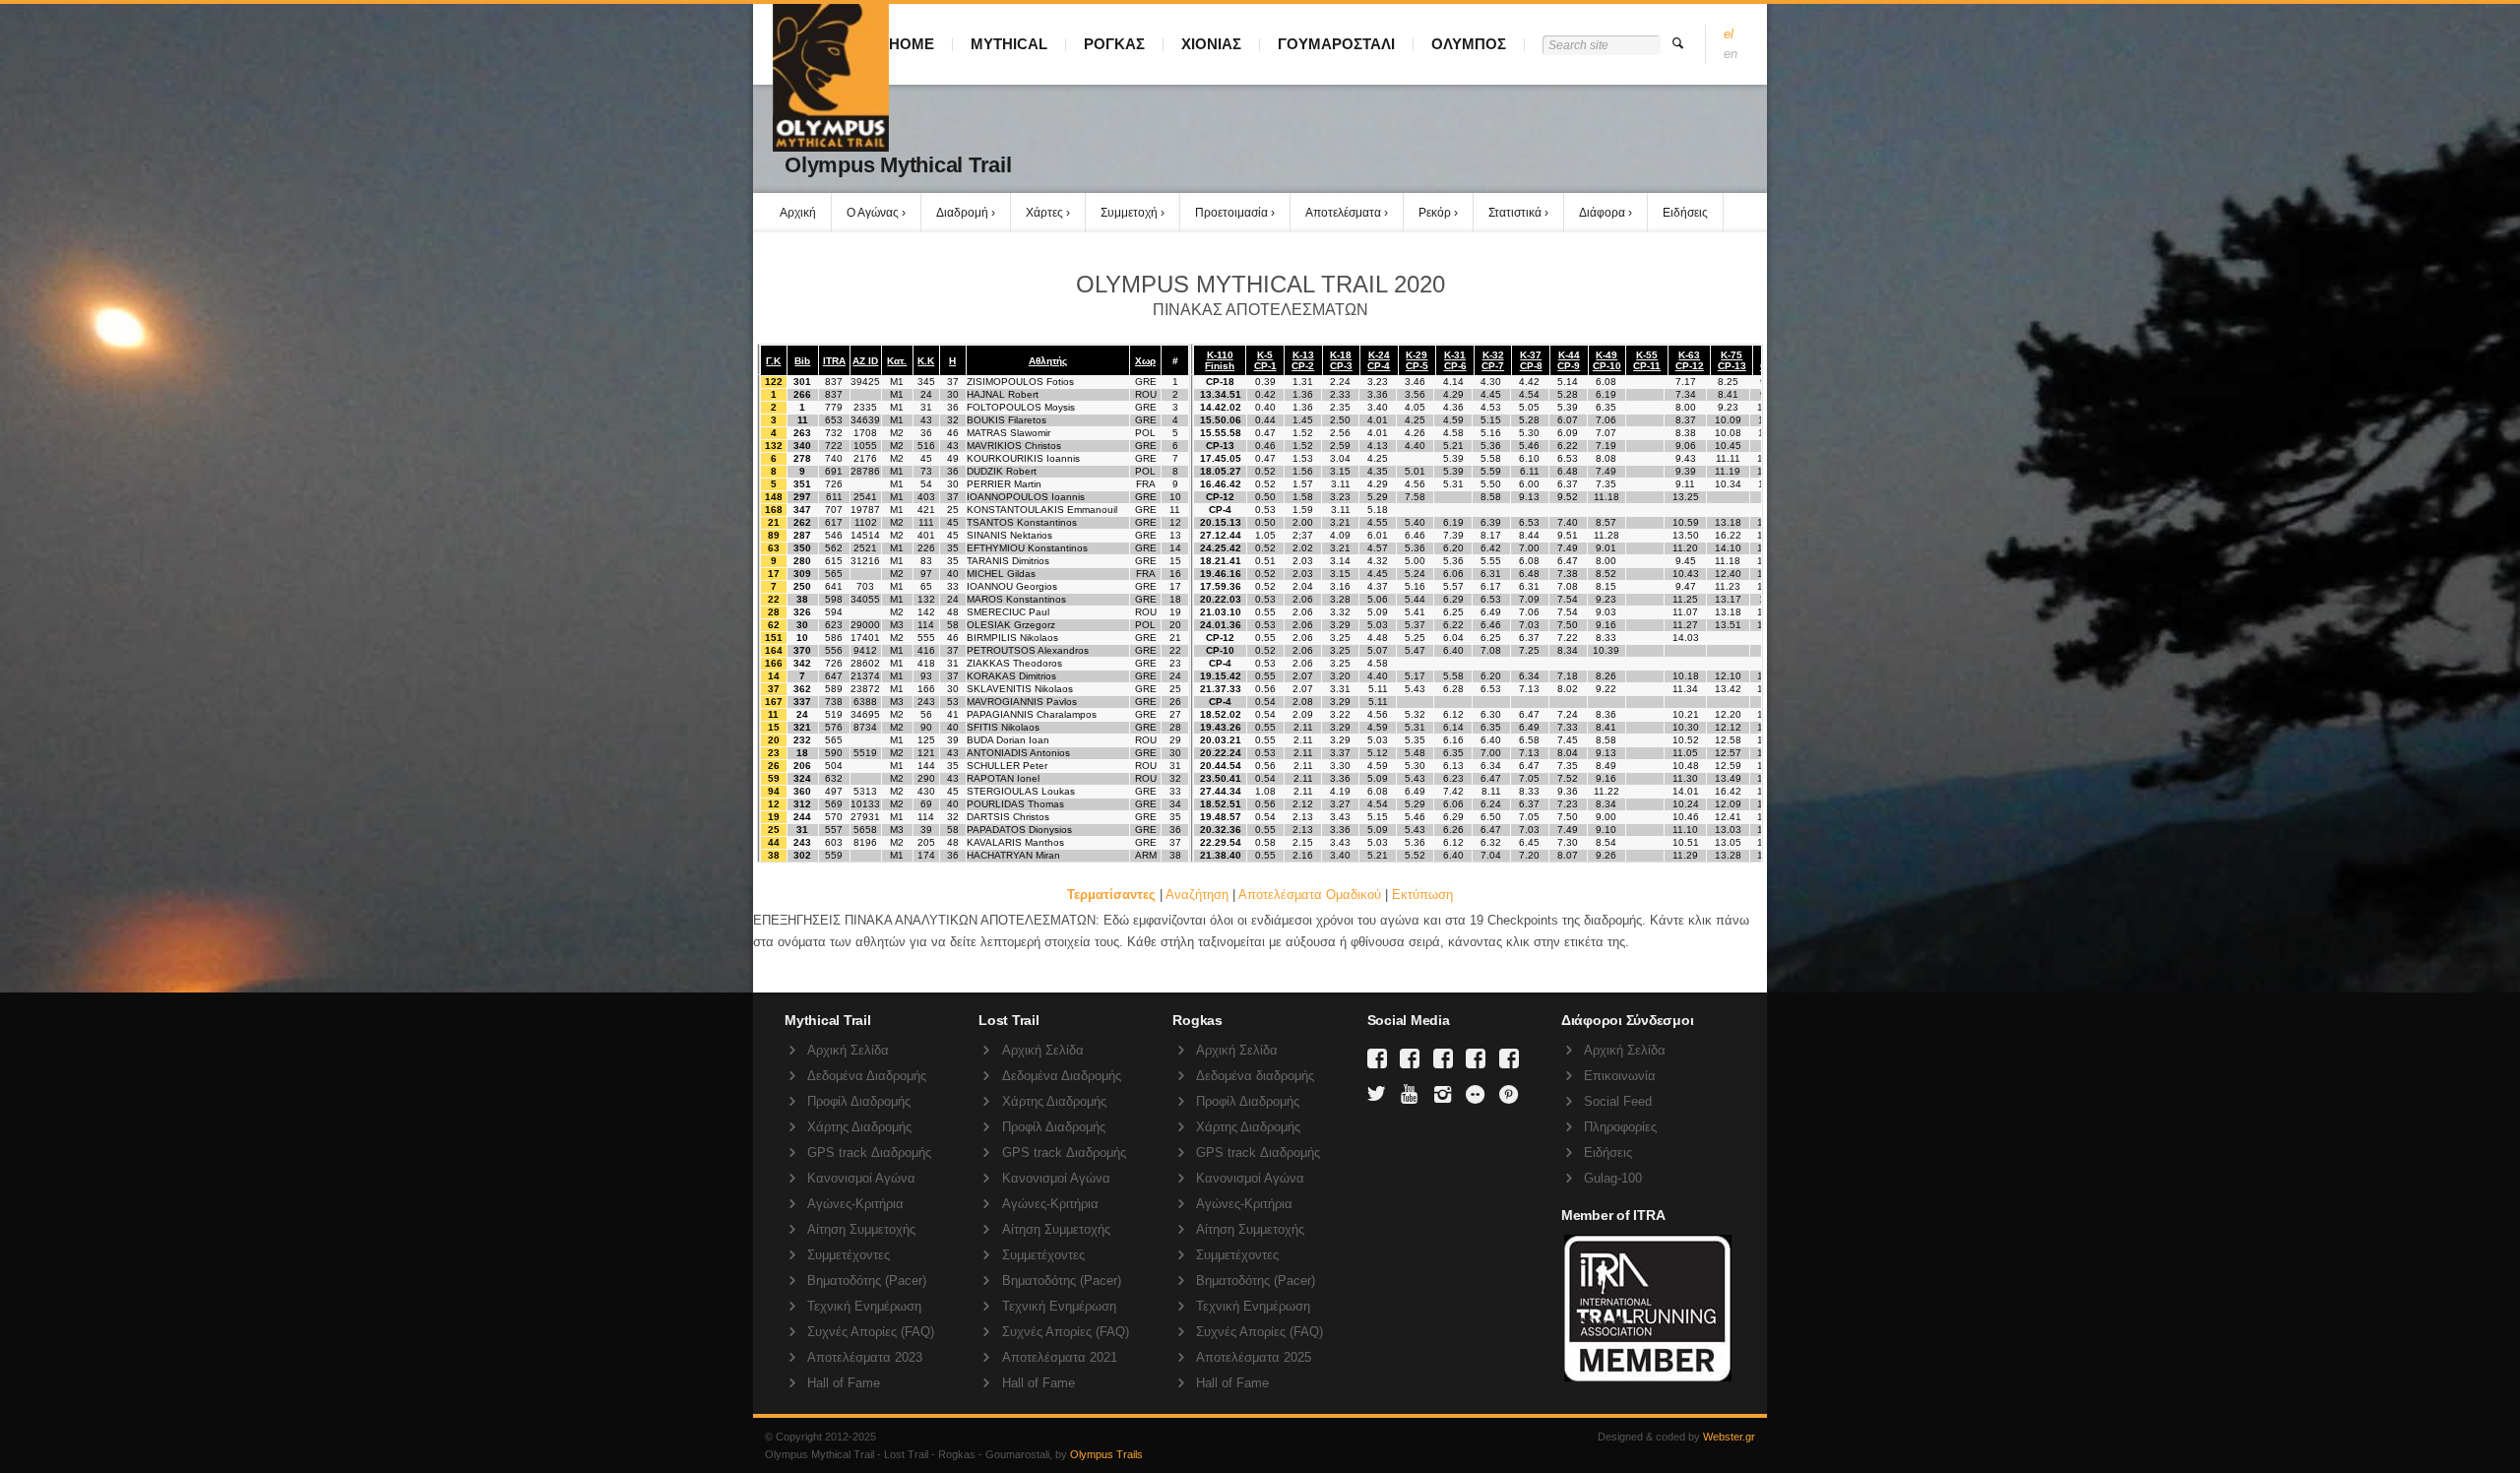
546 (834, 535)
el (1729, 34)
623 (834, 625)
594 (834, 612)
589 (834, 689)
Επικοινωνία (1620, 1076)
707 (834, 510)
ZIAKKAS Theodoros (1014, 663)
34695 (865, 714)
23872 (865, 689)
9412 (865, 650)
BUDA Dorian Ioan (1008, 740)
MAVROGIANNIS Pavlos (1022, 702)
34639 (865, 420)
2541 (865, 497)
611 (834, 497)
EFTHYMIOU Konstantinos (1027, 548)
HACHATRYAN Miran (1013, 855)
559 (834, 855)
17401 (865, 638)
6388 (865, 702)
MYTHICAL (1009, 44)
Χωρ (1145, 361)
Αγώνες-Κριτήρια (855, 1204)
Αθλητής (1048, 361)
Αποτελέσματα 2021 (1060, 1357)
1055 (865, 446)
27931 (865, 817)
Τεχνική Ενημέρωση (864, 1306)
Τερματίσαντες (1111, 895)
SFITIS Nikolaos (1003, 727)
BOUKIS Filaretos (1007, 420)
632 (834, 778)
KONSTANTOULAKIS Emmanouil (1042, 510)
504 (834, 766)
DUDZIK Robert (1002, 471)
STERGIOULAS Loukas (1021, 791)
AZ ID (865, 361)
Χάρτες (1044, 213)
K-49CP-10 (1607, 360)
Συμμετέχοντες (849, 1255)
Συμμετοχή (1129, 213)
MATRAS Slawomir (1008, 433)
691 (834, 471)
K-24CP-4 (1379, 360)
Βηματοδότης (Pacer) (867, 1281)
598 (834, 599)
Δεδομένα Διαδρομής (867, 1076)
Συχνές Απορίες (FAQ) (871, 1332)
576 (834, 727)
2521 (865, 548)
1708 (865, 433)
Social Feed (1618, 1101)
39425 (865, 382)
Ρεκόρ (1435, 213)
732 (834, 433)
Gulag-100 (1613, 1178)
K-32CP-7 (1493, 360)
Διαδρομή (962, 213)
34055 (865, 599)
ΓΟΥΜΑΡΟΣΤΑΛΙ (1336, 44)
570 (834, 817)
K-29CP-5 (1417, 360)
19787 (865, 510)
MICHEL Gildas (1001, 574)
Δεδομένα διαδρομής (1255, 1076)
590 (834, 753)
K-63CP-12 (1690, 360)
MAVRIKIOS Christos (1014, 446)
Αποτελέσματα (1343, 213)
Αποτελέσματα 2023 (865, 1357)
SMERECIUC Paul (1008, 612)
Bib (802, 361)
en (1731, 54)
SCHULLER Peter (1007, 766)
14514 (865, 535)
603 (834, 842)
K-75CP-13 (1732, 360)
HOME (912, 44)
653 (834, 420)
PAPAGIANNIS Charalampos (1032, 714)
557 (834, 830)
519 (834, 714)
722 (834, 446)
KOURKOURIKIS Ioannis (1023, 458)
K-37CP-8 (1531, 360)
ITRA (834, 361)
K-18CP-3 (1341, 360)
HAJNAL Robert (1003, 394)
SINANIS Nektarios (1009, 535)
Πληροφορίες (1620, 1127)
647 (834, 676)
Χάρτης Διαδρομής (859, 1127)
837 (834, 382)
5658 (865, 830)
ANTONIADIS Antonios (1018, 753)
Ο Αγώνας (873, 213)
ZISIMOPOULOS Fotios (1020, 382)
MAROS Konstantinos (1016, 599)
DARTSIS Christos (1008, 817)
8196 (865, 842)
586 (834, 638)
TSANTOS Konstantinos (1022, 522)
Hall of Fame (844, 1383)
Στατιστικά (1515, 213)
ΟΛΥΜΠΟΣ (1469, 44)
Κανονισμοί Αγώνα (861, 1178)
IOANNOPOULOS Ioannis (1026, 497)
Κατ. (897, 361)
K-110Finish (1220, 360)
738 (834, 702)
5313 (865, 791)
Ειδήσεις (1685, 213)
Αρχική (798, 213)
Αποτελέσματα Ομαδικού (1310, 895)
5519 (865, 753)
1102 (866, 522)
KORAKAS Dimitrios (1011, 676)
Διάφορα (1602, 213)
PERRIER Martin (1004, 484)
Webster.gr (1729, 1437)
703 (865, 586)
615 (834, 561)
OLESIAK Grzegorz (1011, 625)
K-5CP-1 (1265, 360)
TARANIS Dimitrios (1008, 561)
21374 (865, 676)
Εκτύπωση (1422, 895)
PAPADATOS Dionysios (1019, 830)
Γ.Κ (773, 361)
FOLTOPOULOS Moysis (1021, 407)
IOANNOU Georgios (1012, 586)
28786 (865, 471)
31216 (865, 561)
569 (834, 804)
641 (834, 586)
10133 (865, 804)
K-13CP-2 (1303, 360)
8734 (865, 727)
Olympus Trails (1106, 1454)
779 (834, 407)
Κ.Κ (926, 361)
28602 (865, 663)
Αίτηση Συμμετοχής (861, 1229)
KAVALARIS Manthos (1015, 842)
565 (834, 574)
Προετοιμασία (1231, 213)
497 (834, 791)
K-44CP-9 (1569, 360)
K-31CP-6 (1455, 360)
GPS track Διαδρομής (869, 1153)
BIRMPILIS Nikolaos (1012, 638)
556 (834, 650)
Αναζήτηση (1197, 895)
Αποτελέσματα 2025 (1254, 1357)
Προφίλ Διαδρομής (859, 1101)
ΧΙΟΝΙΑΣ (1211, 44)
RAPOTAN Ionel (1003, 778)
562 (834, 548)
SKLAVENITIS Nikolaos (1020, 689)
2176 (865, 458)
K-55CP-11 (1647, 360)
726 (834, 484)
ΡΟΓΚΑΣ (1114, 44)
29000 (865, 625)
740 (834, 458)
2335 (865, 407)
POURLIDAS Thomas (1015, 804)
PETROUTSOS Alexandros (1028, 650)
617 (834, 522)
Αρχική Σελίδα (848, 1050)
